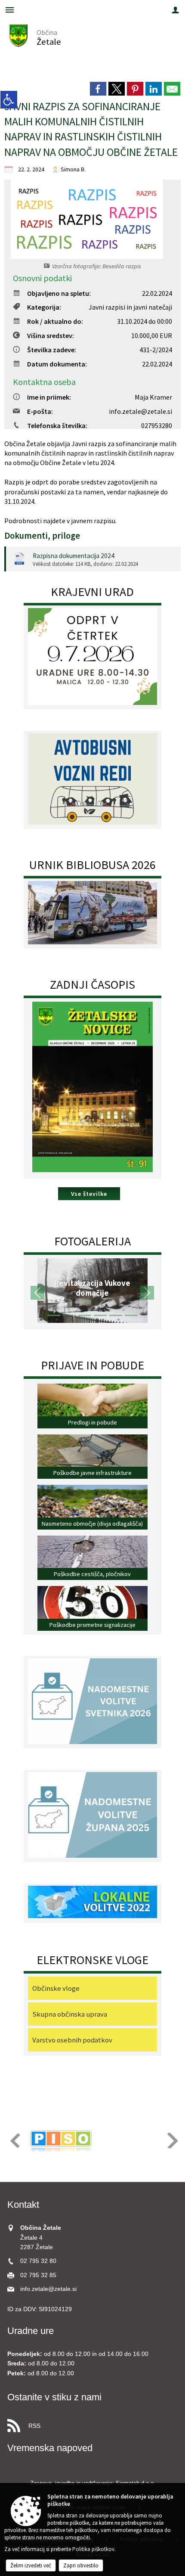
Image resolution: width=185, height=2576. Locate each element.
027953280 (157, 425)
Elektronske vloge (92, 1960)
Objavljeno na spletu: (59, 293)
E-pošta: (40, 411)
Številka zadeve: (52, 350)
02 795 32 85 (38, 2275)
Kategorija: (44, 307)
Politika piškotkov (93, 2549)
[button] (38, 1293)
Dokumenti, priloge (42, 536)
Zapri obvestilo (81, 2565)
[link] (98, 89)
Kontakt (23, 2205)
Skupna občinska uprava (70, 2014)
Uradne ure (31, 2331)
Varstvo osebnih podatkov (72, 2040)
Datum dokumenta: (57, 364)
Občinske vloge (56, 1988)
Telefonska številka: (57, 425)
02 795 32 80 (38, 2261)
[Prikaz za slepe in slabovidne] (9, 100)
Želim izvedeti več (31, 2565)
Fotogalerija (92, 1241)
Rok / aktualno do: (55, 321)
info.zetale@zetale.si (140, 411)
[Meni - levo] (10, 10)
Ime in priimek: (49, 397)
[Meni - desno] (175, 10)
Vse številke (89, 1194)
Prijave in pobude (92, 1365)
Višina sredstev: (51, 335)
